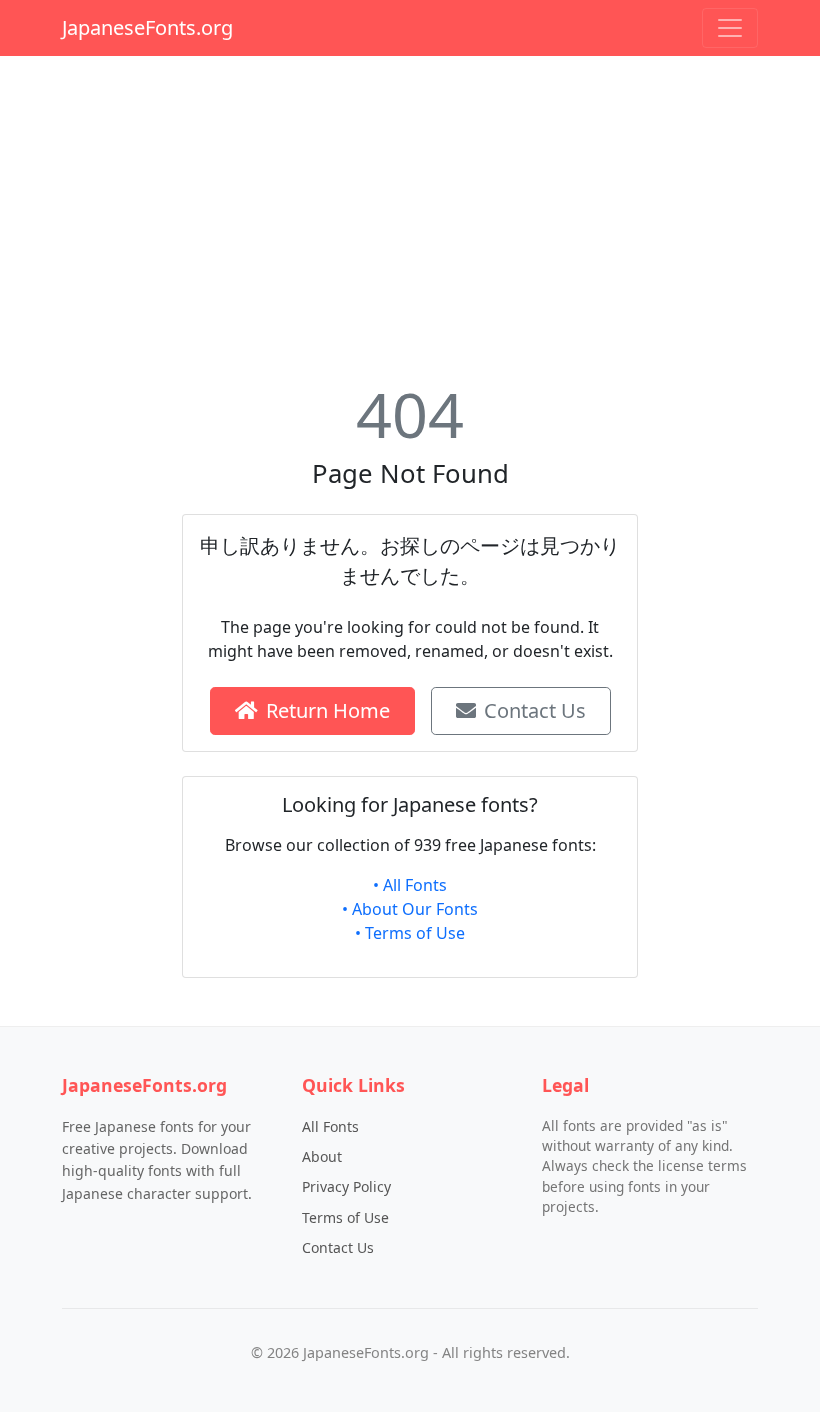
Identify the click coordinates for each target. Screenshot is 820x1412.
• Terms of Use (410, 933)
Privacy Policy (346, 1186)
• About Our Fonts (410, 909)
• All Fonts (410, 885)
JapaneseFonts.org (147, 27)
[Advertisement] (410, 212)
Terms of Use (345, 1217)
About (322, 1156)
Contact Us (535, 710)
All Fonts (330, 1126)
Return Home (328, 710)
